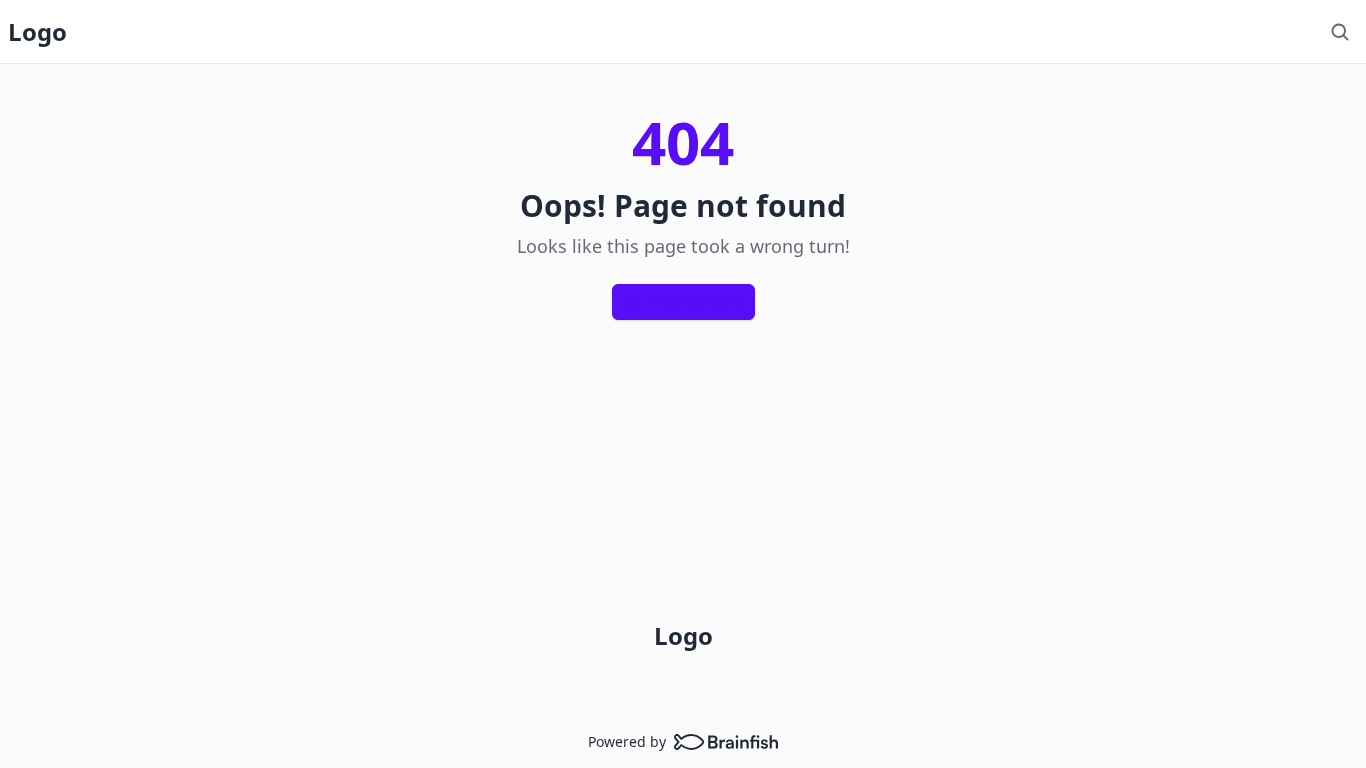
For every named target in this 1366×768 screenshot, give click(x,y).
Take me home (697, 301)
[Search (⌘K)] (1340, 32)
